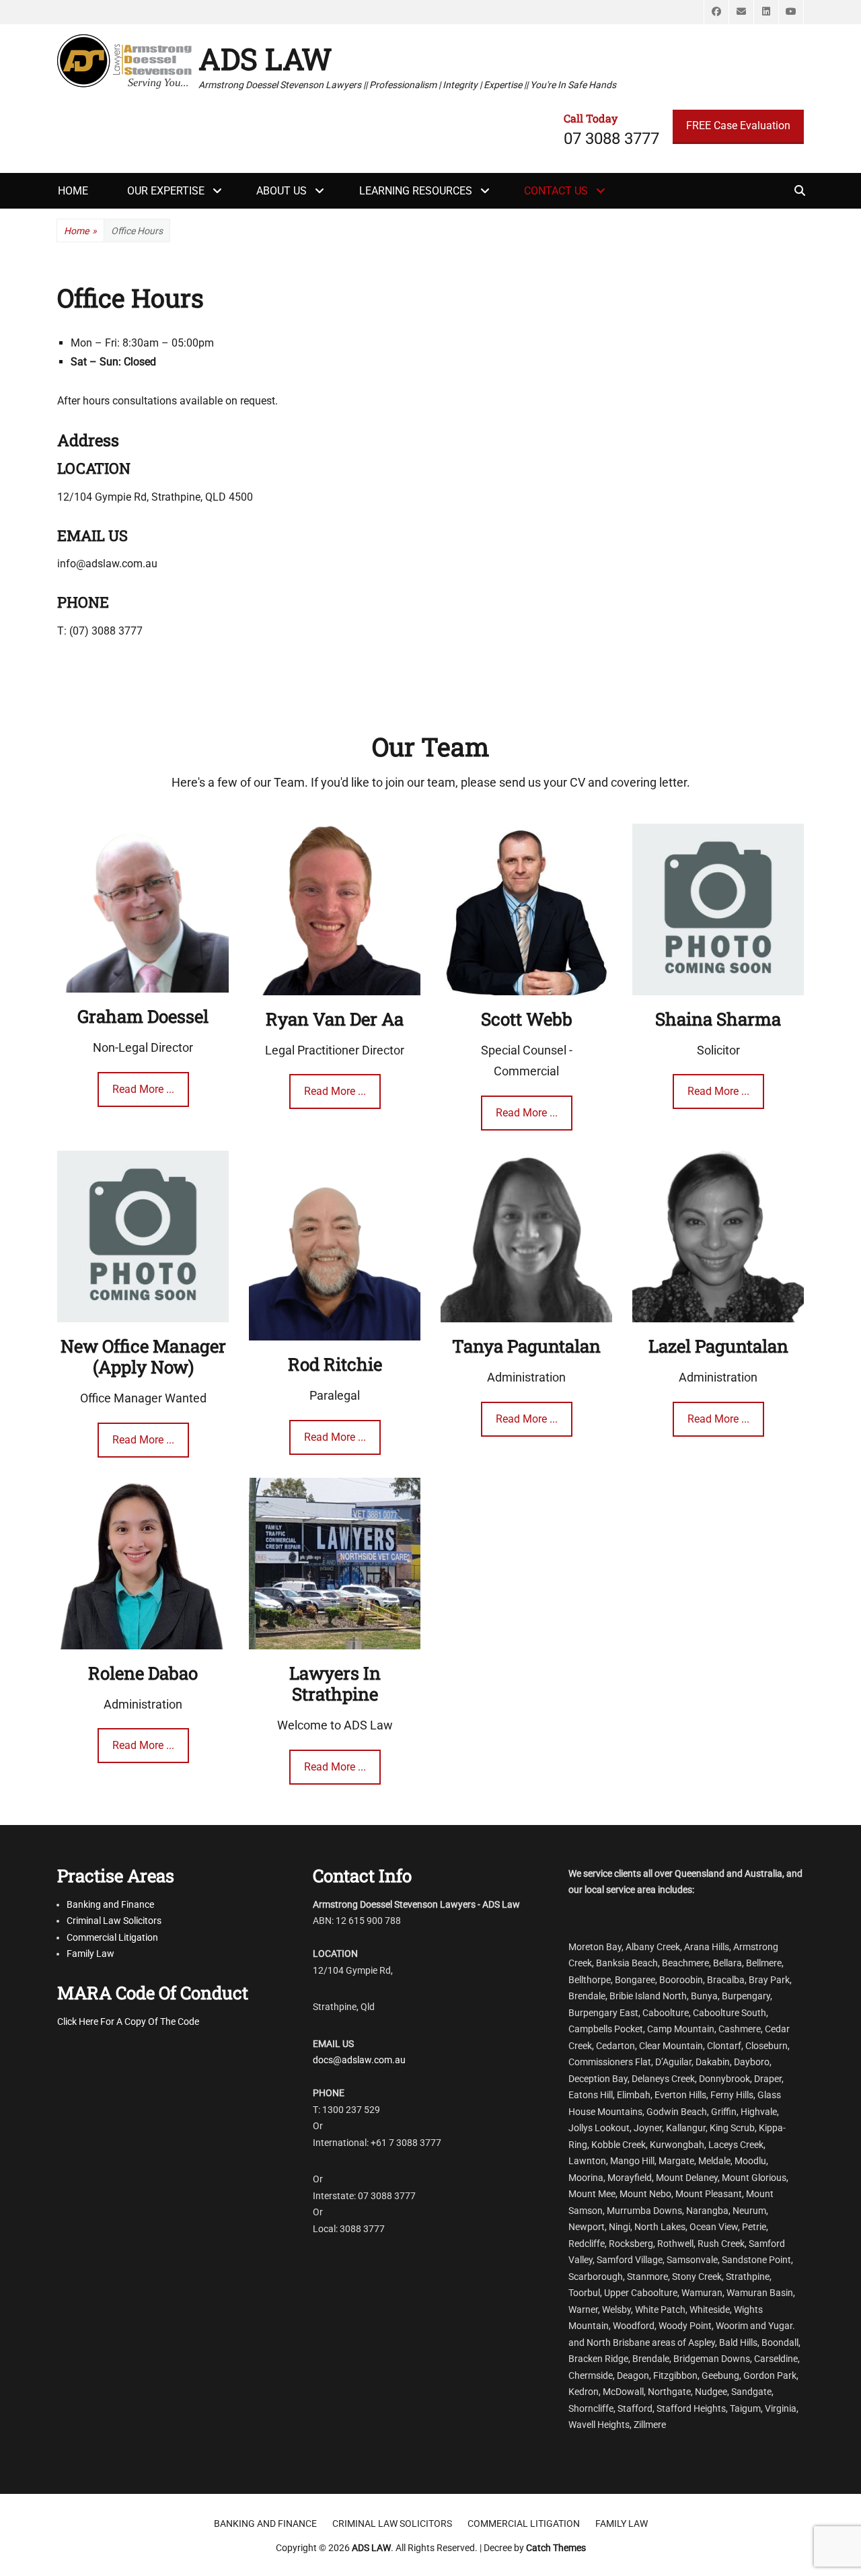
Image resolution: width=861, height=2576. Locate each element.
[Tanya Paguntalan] (526, 1235)
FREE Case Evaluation (738, 126)
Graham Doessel (143, 1016)
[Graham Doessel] (143, 907)
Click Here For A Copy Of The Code (128, 2022)
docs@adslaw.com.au (359, 2060)
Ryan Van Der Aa (335, 1019)
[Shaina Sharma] (718, 908)
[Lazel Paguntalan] (718, 1235)
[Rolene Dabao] (143, 1562)
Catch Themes (556, 2548)
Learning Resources (416, 191)
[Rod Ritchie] (335, 1245)
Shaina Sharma (718, 1019)
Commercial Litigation (112, 1937)
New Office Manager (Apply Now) (143, 1356)
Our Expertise (166, 191)
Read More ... (143, 1089)
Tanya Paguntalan (526, 1346)
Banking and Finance (110, 1904)
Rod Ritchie (335, 1364)
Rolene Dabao (143, 1673)
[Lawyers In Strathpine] (335, 1562)
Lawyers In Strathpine (335, 1683)
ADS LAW (265, 59)
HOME (73, 191)
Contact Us (556, 191)
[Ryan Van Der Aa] (335, 908)
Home (80, 231)
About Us (282, 191)
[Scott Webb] (526, 908)
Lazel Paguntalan (718, 1346)
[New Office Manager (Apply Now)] (143, 1235)
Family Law (90, 1954)
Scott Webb (527, 1019)
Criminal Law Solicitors (114, 1921)
